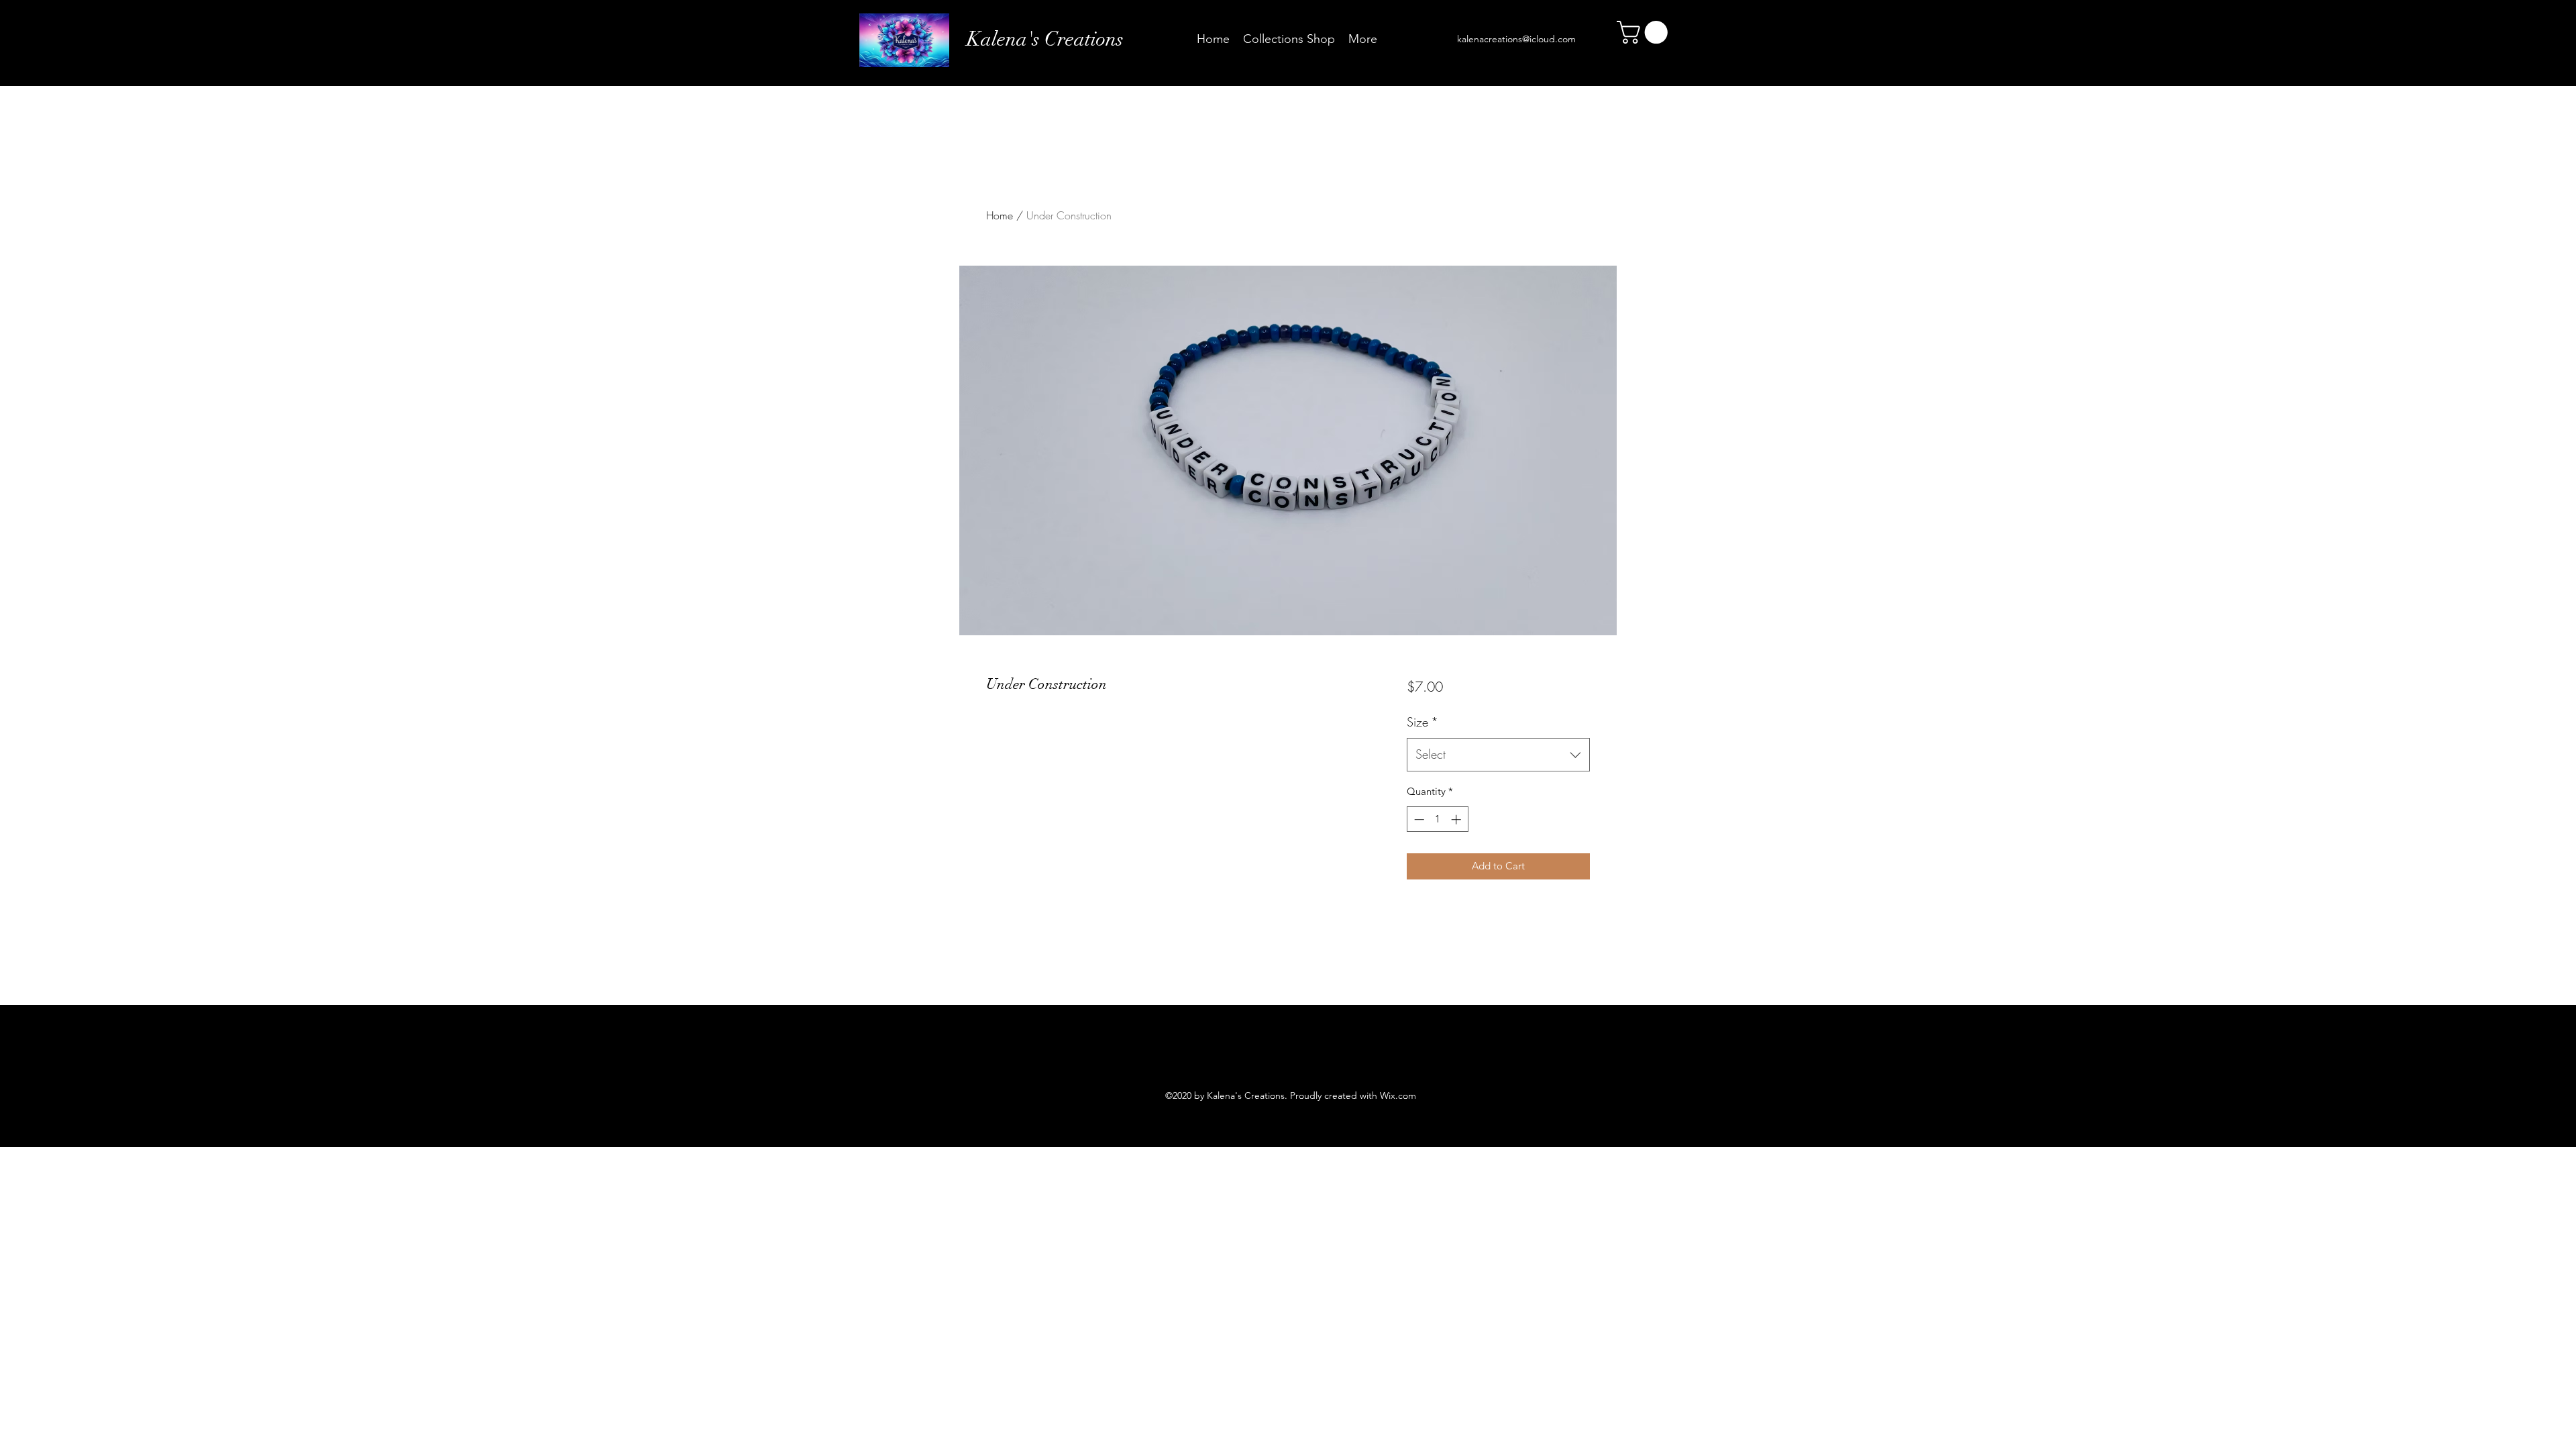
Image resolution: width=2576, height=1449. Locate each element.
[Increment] (1457, 819)
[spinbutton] (1437, 819)
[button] (1645, 32)
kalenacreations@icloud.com (1516, 39)
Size (1423, 722)
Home (1000, 215)
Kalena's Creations (1045, 39)
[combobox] (1498, 755)
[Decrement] (1418, 819)
